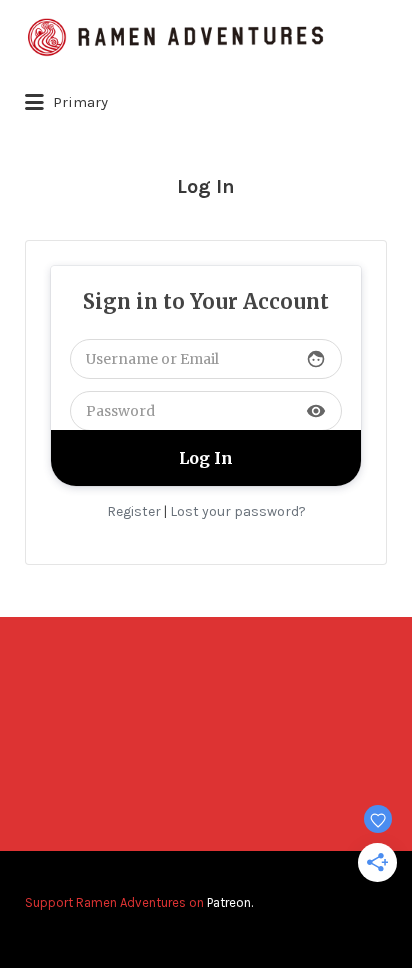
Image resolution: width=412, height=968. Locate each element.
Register (134, 511)
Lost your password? (238, 511)
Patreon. (230, 902)
